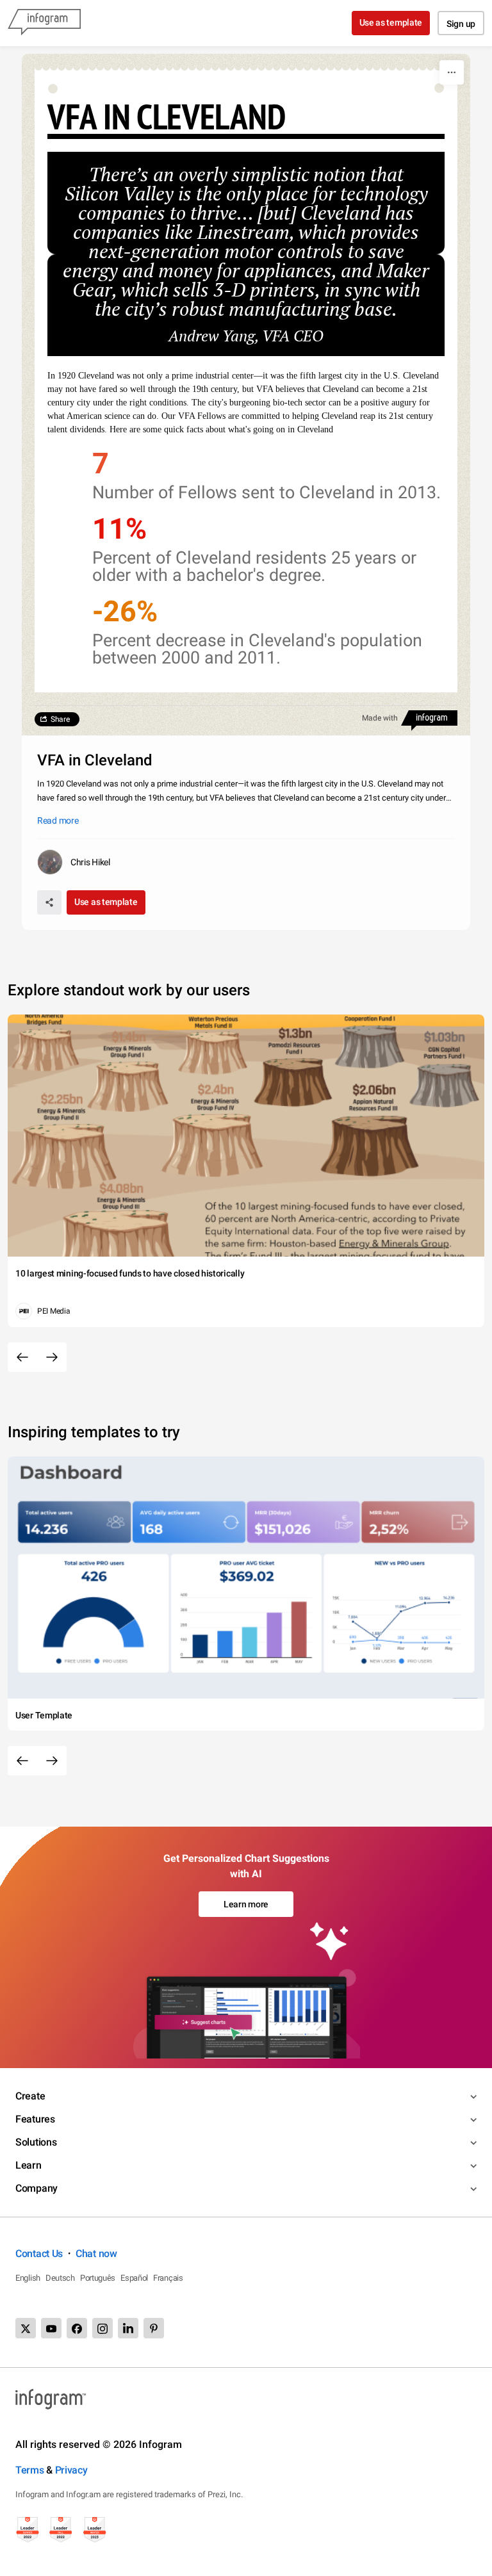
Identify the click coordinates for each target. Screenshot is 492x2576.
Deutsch (60, 2278)
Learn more (246, 1904)
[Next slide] (52, 1357)
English (28, 2278)
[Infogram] (44, 23)
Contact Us (39, 2254)
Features (35, 2119)
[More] (452, 72)
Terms (30, 2470)
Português (98, 2278)
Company (37, 2188)
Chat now (96, 2254)
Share (60, 719)
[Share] (49, 902)
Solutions (36, 2142)
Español (134, 2278)
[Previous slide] (22, 1357)
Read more (58, 820)
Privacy (71, 2470)
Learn (29, 2165)
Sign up (461, 24)
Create (30, 2096)
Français (168, 2278)
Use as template (391, 22)
